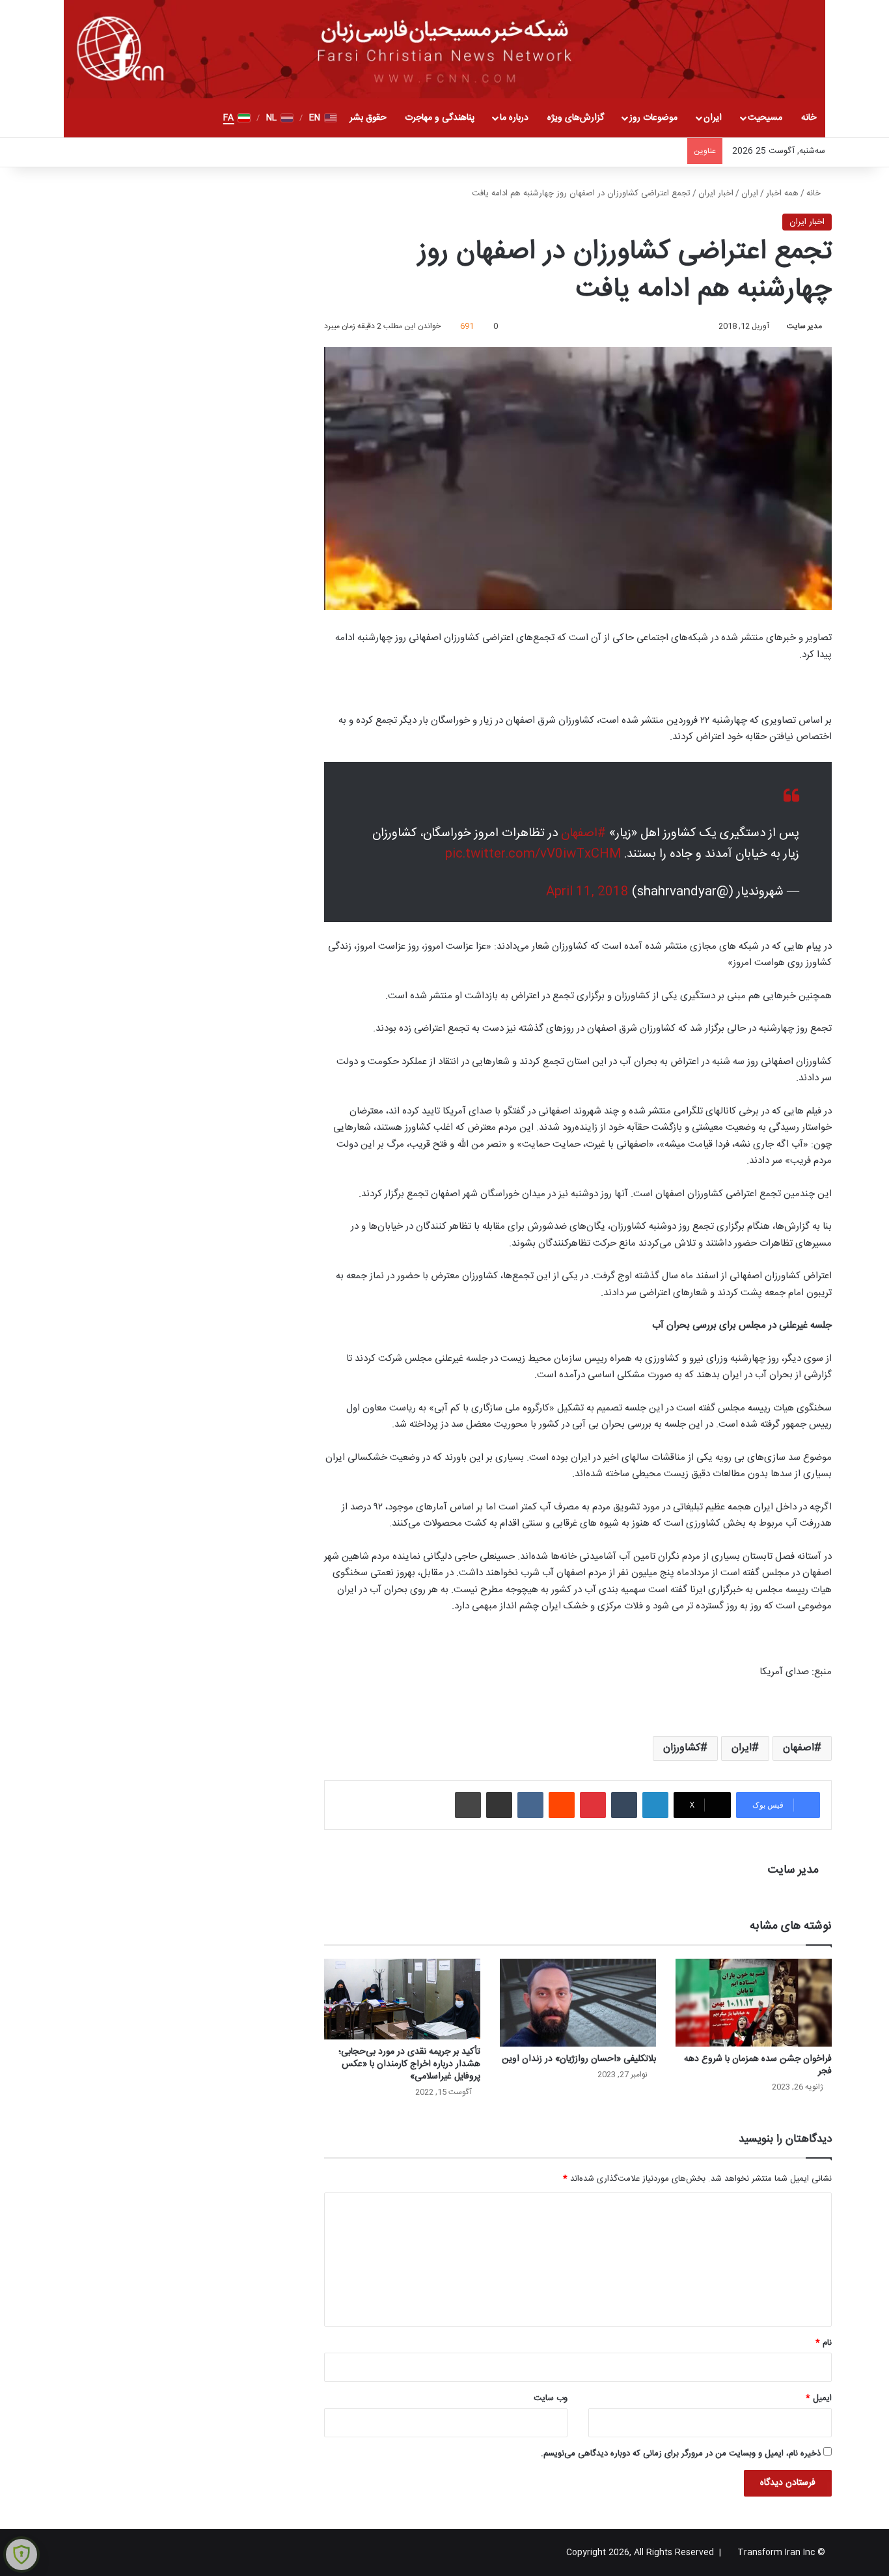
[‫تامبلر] (624, 1805)
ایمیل (819, 2398)
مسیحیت (765, 118)
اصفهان (799, 1748)
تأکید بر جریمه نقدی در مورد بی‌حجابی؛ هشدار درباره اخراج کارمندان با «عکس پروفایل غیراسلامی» (409, 2064)
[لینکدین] (655, 1805)
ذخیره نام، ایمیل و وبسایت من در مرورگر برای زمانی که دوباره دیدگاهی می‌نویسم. (681, 2454)
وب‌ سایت (551, 2398)
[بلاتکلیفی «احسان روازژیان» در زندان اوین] (578, 2003)
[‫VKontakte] (530, 1805)
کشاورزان (682, 1748)
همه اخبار (782, 193)
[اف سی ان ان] (444, 49)
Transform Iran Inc (776, 2553)
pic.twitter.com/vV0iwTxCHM (533, 854)
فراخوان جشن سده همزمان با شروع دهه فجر (758, 2065)
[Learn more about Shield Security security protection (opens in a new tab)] (21, 2555)
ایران (713, 118)
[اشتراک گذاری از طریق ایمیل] (499, 1805)
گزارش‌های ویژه (576, 118)
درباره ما (514, 118)
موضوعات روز (653, 118)
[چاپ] (468, 1805)
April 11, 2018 (587, 892)
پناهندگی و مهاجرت (440, 118)
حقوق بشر (368, 118)
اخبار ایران (716, 193)
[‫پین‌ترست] (593, 1805)
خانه (809, 118)
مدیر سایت (804, 326)
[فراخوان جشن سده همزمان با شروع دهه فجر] (754, 2003)
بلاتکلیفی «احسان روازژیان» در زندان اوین (579, 2059)
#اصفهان (583, 833)
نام (824, 2343)
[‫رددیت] (562, 1805)
